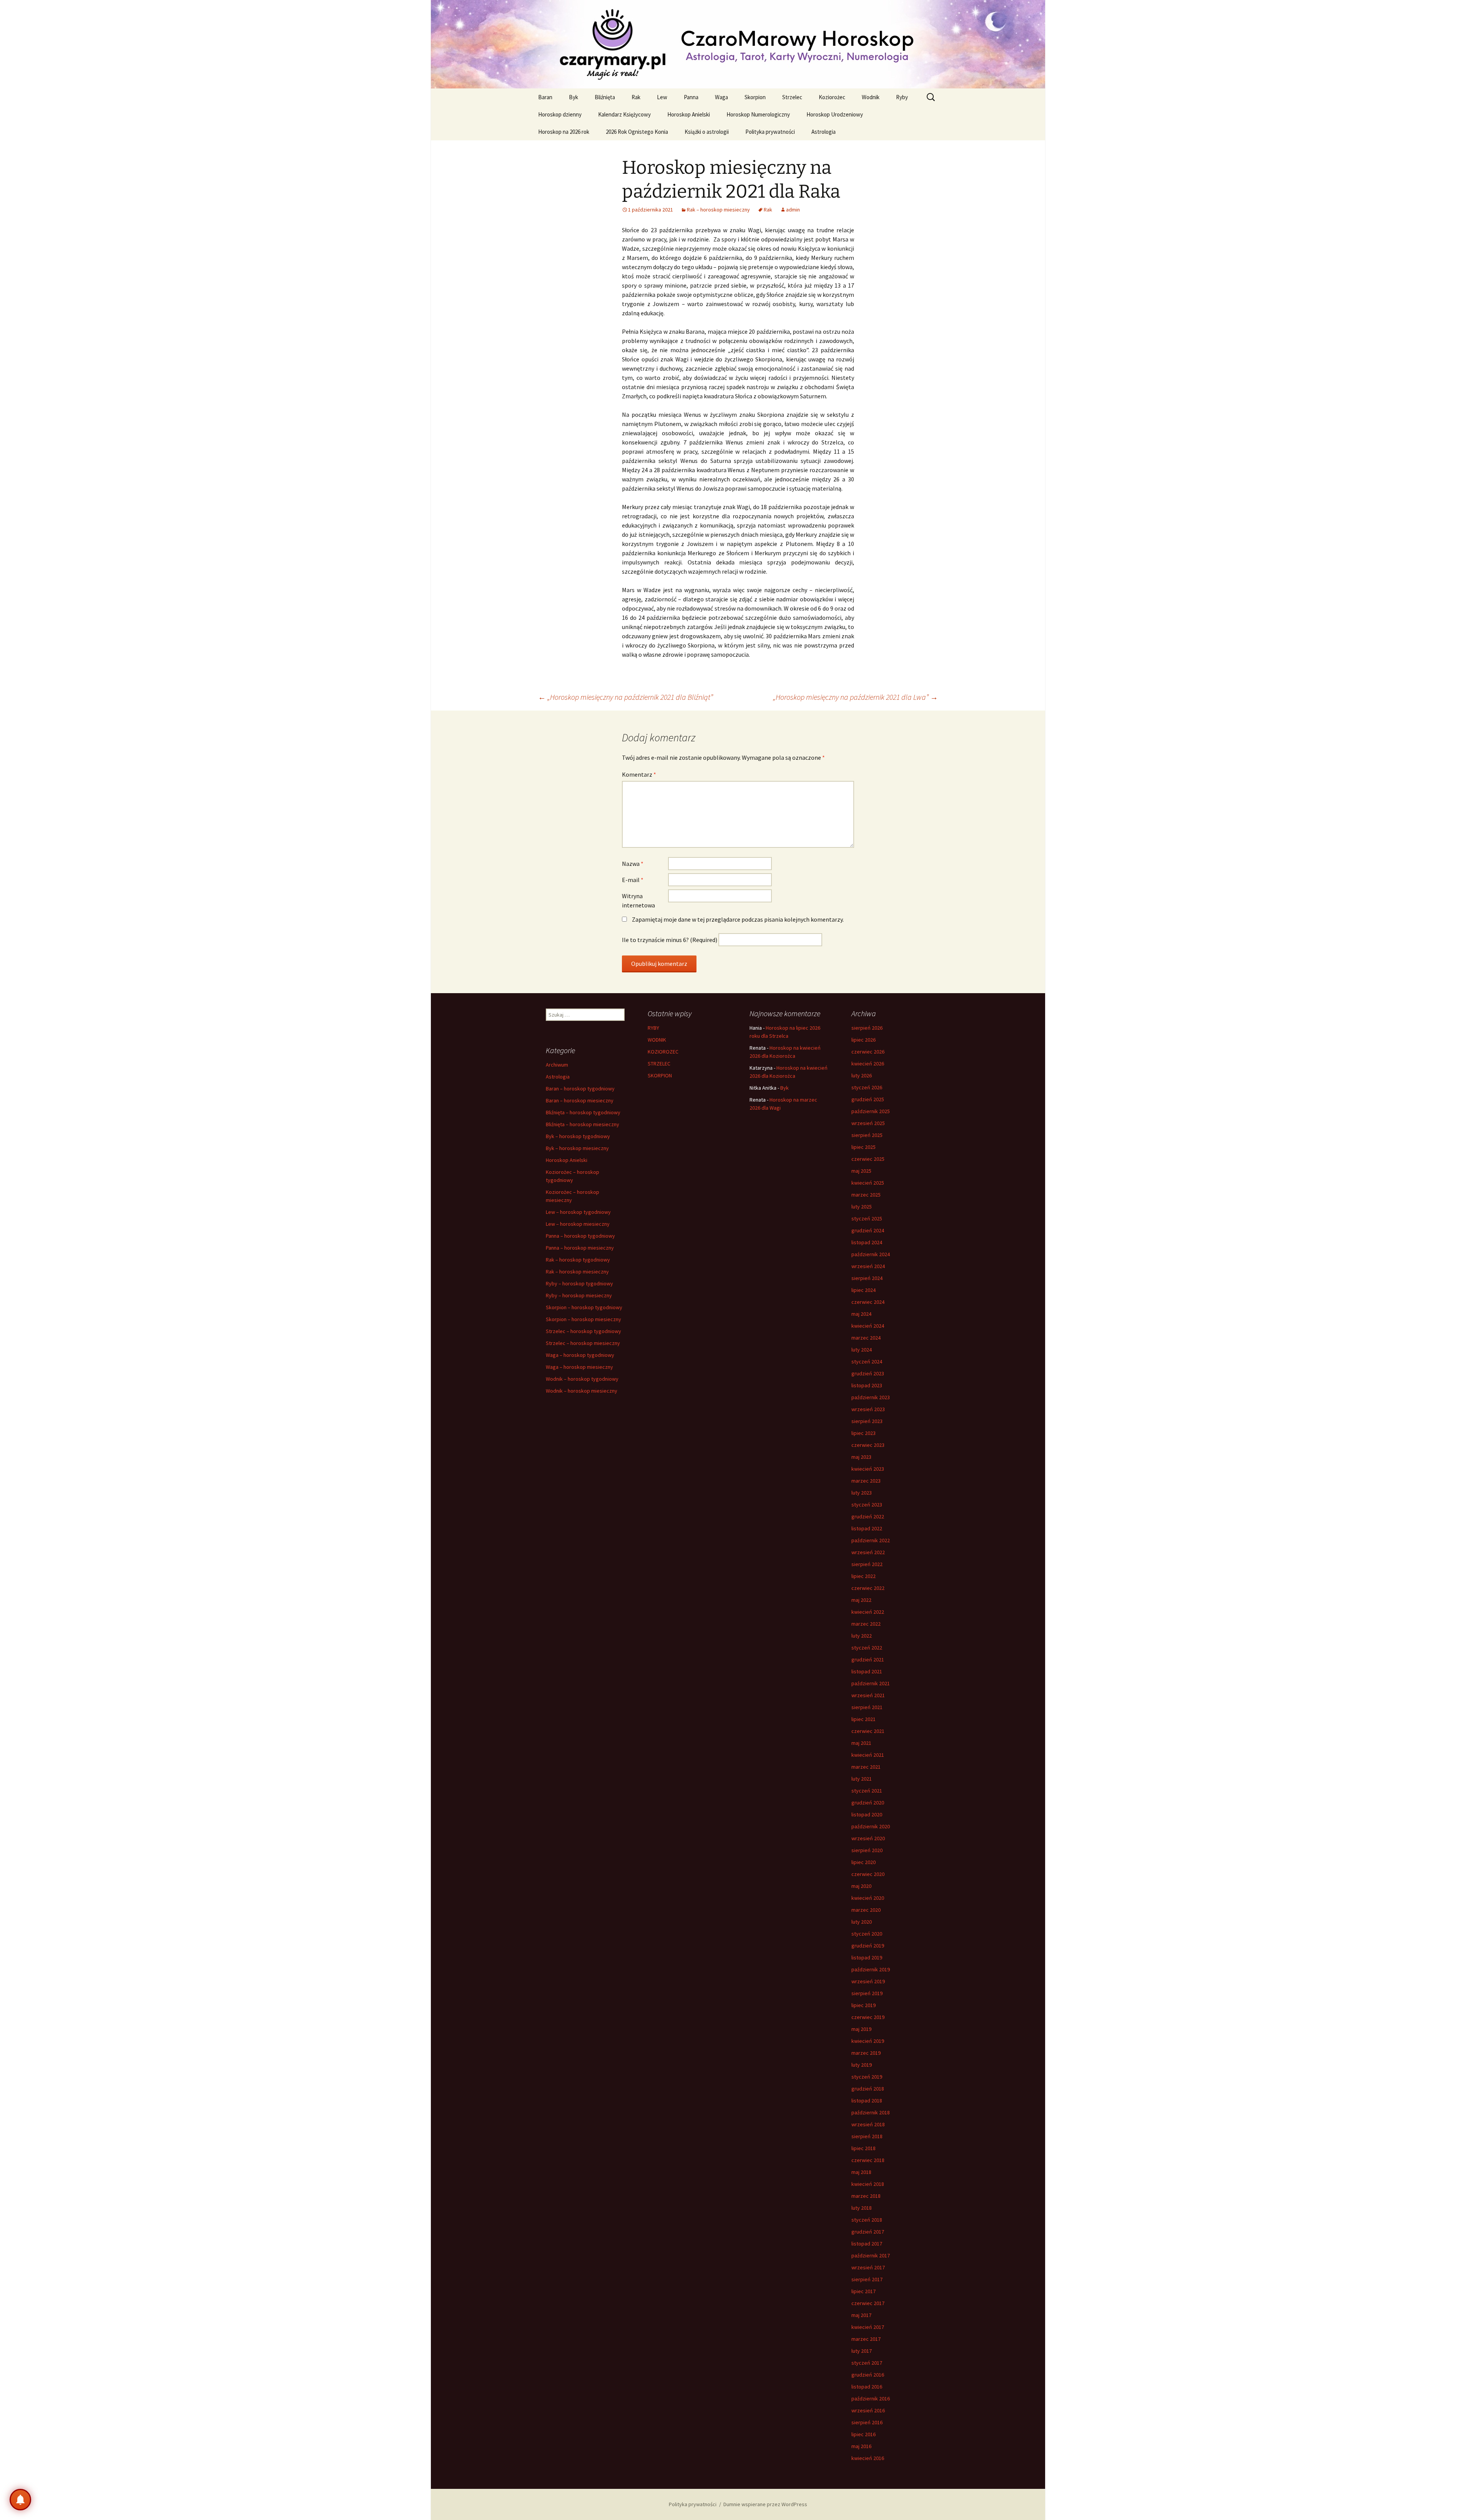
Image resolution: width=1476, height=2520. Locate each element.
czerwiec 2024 (868, 1302)
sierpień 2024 (867, 1278)
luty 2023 (862, 1493)
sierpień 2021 (867, 1707)
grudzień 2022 (868, 1516)
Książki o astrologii (707, 132)
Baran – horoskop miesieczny (580, 1100)
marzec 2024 (866, 1338)
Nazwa (633, 864)
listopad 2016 (867, 2387)
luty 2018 (862, 2208)
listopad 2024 (867, 1242)
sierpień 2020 (867, 1850)
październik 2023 (871, 1397)
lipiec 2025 (863, 1147)
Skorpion (755, 97)
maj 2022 (861, 1600)
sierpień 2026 (867, 1028)
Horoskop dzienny (560, 114)
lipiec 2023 (863, 1433)
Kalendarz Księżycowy (624, 114)
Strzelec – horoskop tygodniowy (583, 1331)
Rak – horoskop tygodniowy (578, 1260)
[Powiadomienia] (20, 2500)
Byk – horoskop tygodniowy (578, 1136)
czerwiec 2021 (868, 1731)
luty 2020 (862, 1922)
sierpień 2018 (867, 2136)
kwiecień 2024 (868, 1326)
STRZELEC (659, 1064)
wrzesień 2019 (868, 1981)
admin (793, 210)
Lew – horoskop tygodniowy (578, 1212)
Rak (636, 97)
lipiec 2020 (863, 1862)
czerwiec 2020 (868, 1874)
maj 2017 (861, 2315)
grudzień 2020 (868, 1803)
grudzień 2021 (868, 1659)
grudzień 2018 (868, 2089)
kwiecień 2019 (868, 2041)
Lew (662, 97)
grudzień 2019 (868, 1946)
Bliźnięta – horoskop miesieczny (583, 1124)
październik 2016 (871, 2398)
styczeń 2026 (867, 1087)
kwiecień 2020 (868, 1898)
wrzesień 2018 (868, 2124)
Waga (721, 97)
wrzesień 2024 (868, 1266)
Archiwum (557, 1065)
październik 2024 (871, 1254)
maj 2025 (861, 1171)
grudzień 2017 (868, 2232)
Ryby (902, 97)
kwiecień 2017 (868, 2327)
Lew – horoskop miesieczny (578, 1224)
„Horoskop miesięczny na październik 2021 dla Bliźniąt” (626, 697)
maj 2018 (861, 2172)
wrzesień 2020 (868, 1838)
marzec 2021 (866, 1767)
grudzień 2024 (868, 1230)
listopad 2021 (867, 1671)
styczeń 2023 (867, 1505)
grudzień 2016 (868, 2375)
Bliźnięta (605, 97)
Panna (691, 97)
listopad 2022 (867, 1528)
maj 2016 (861, 2446)
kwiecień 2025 (868, 1183)
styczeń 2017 (867, 2363)
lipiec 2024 (863, 1290)
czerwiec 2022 (868, 1588)
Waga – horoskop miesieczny (579, 1367)
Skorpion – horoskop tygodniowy (584, 1307)
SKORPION (660, 1075)
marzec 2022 (866, 1624)
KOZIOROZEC (663, 1052)
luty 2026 (862, 1075)
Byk (573, 97)
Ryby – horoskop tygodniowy (579, 1283)
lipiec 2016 (863, 2434)
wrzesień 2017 (868, 2267)
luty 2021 (862, 1779)
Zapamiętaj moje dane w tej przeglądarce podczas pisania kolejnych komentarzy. (738, 919)
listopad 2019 (867, 1957)
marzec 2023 (866, 1481)
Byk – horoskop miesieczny (577, 1148)
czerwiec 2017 (868, 2303)
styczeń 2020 (867, 1934)
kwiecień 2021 (868, 1755)
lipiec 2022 (863, 1576)
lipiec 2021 (863, 1719)
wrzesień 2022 (868, 1552)
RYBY (653, 1028)
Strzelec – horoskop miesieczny (583, 1343)
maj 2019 (861, 2029)
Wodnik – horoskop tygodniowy (582, 1379)
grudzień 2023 (868, 1373)
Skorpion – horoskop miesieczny (583, 1319)
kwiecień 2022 (868, 1612)
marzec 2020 (866, 1910)
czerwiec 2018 (868, 2160)
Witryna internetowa (638, 900)
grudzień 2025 (868, 1099)
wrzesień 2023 (868, 1409)
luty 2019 (862, 2065)
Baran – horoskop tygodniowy (580, 1089)
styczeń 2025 (867, 1218)
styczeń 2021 (867, 1791)
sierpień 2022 (867, 1564)
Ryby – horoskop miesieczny (579, 1295)
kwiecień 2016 (868, 2458)
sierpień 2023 (867, 1421)
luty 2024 (862, 1350)
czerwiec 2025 (868, 1159)
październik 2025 (871, 1111)
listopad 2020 (867, 1814)
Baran (545, 97)
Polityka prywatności (770, 132)
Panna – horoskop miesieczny (580, 1248)
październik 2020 (871, 1826)
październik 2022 (871, 1540)
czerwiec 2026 (868, 1052)
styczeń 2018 (867, 2220)
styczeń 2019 (867, 2077)
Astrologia (824, 132)
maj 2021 (861, 1743)
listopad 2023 (867, 1385)
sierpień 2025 (867, 1135)
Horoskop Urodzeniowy (835, 114)
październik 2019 (871, 1969)
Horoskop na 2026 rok (564, 132)
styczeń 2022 (867, 1648)
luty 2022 (862, 1636)
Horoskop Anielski (689, 114)
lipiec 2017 (863, 2291)
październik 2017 (871, 2255)
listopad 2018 (867, 2101)
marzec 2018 (866, 2196)
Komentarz (639, 774)
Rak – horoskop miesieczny (718, 210)
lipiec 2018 (863, 2148)
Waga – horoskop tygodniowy (580, 1355)
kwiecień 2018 (868, 2184)
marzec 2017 (866, 2339)
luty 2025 (862, 1207)
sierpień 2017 (867, 2279)
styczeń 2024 (867, 1362)
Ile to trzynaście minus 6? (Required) (670, 940)
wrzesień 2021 (868, 1695)
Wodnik (871, 97)
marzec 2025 (866, 1195)
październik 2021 (871, 1683)
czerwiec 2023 (868, 1445)
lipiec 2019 (863, 2005)
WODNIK (657, 1040)
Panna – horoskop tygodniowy (580, 1236)
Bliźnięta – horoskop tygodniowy (583, 1112)
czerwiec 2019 (868, 2017)
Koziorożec (832, 97)
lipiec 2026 (863, 1040)
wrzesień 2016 (868, 2410)
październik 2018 (871, 2112)
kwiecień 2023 (868, 1469)
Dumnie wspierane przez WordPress (765, 2504)
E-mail (633, 880)
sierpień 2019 (867, 1993)
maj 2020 (861, 1886)
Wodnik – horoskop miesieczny (582, 1391)
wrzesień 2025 (868, 1123)
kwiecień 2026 (868, 1064)
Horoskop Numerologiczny (758, 114)
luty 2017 (862, 2351)
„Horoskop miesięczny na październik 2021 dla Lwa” (855, 697)
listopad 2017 (867, 2244)
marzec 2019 (866, 2053)
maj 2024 (861, 1314)
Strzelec (792, 97)
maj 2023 (861, 1457)
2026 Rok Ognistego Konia (637, 132)
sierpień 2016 (867, 2422)
